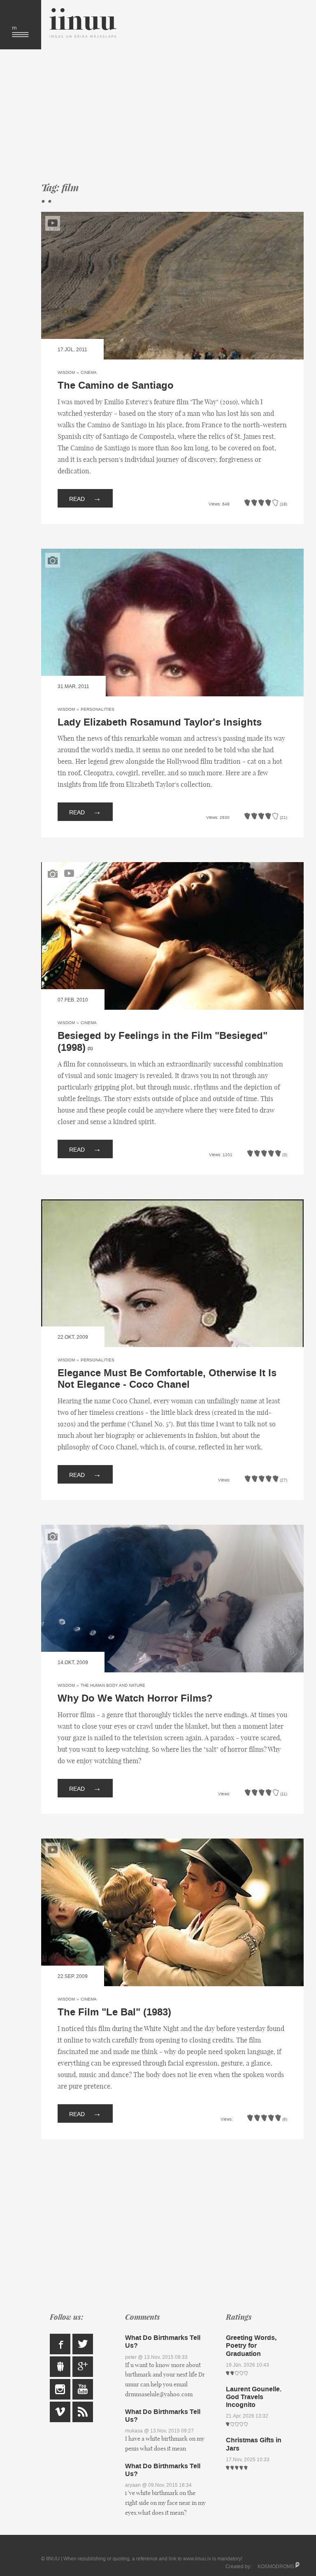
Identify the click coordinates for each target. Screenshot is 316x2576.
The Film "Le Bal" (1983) (114, 2012)
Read (85, 498)
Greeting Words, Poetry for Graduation (251, 2345)
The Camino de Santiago (116, 386)
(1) (90, 1048)
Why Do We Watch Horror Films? (135, 1698)
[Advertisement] (172, 115)
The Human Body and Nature (113, 1685)
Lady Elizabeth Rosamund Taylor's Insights (160, 722)
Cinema (89, 372)
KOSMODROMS (276, 2567)
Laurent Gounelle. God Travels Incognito (254, 2397)
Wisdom (66, 372)
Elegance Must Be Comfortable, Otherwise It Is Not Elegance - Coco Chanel (167, 1379)
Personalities (98, 709)
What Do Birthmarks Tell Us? (163, 2342)
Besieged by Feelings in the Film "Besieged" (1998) (163, 1042)
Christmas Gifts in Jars (254, 2444)
